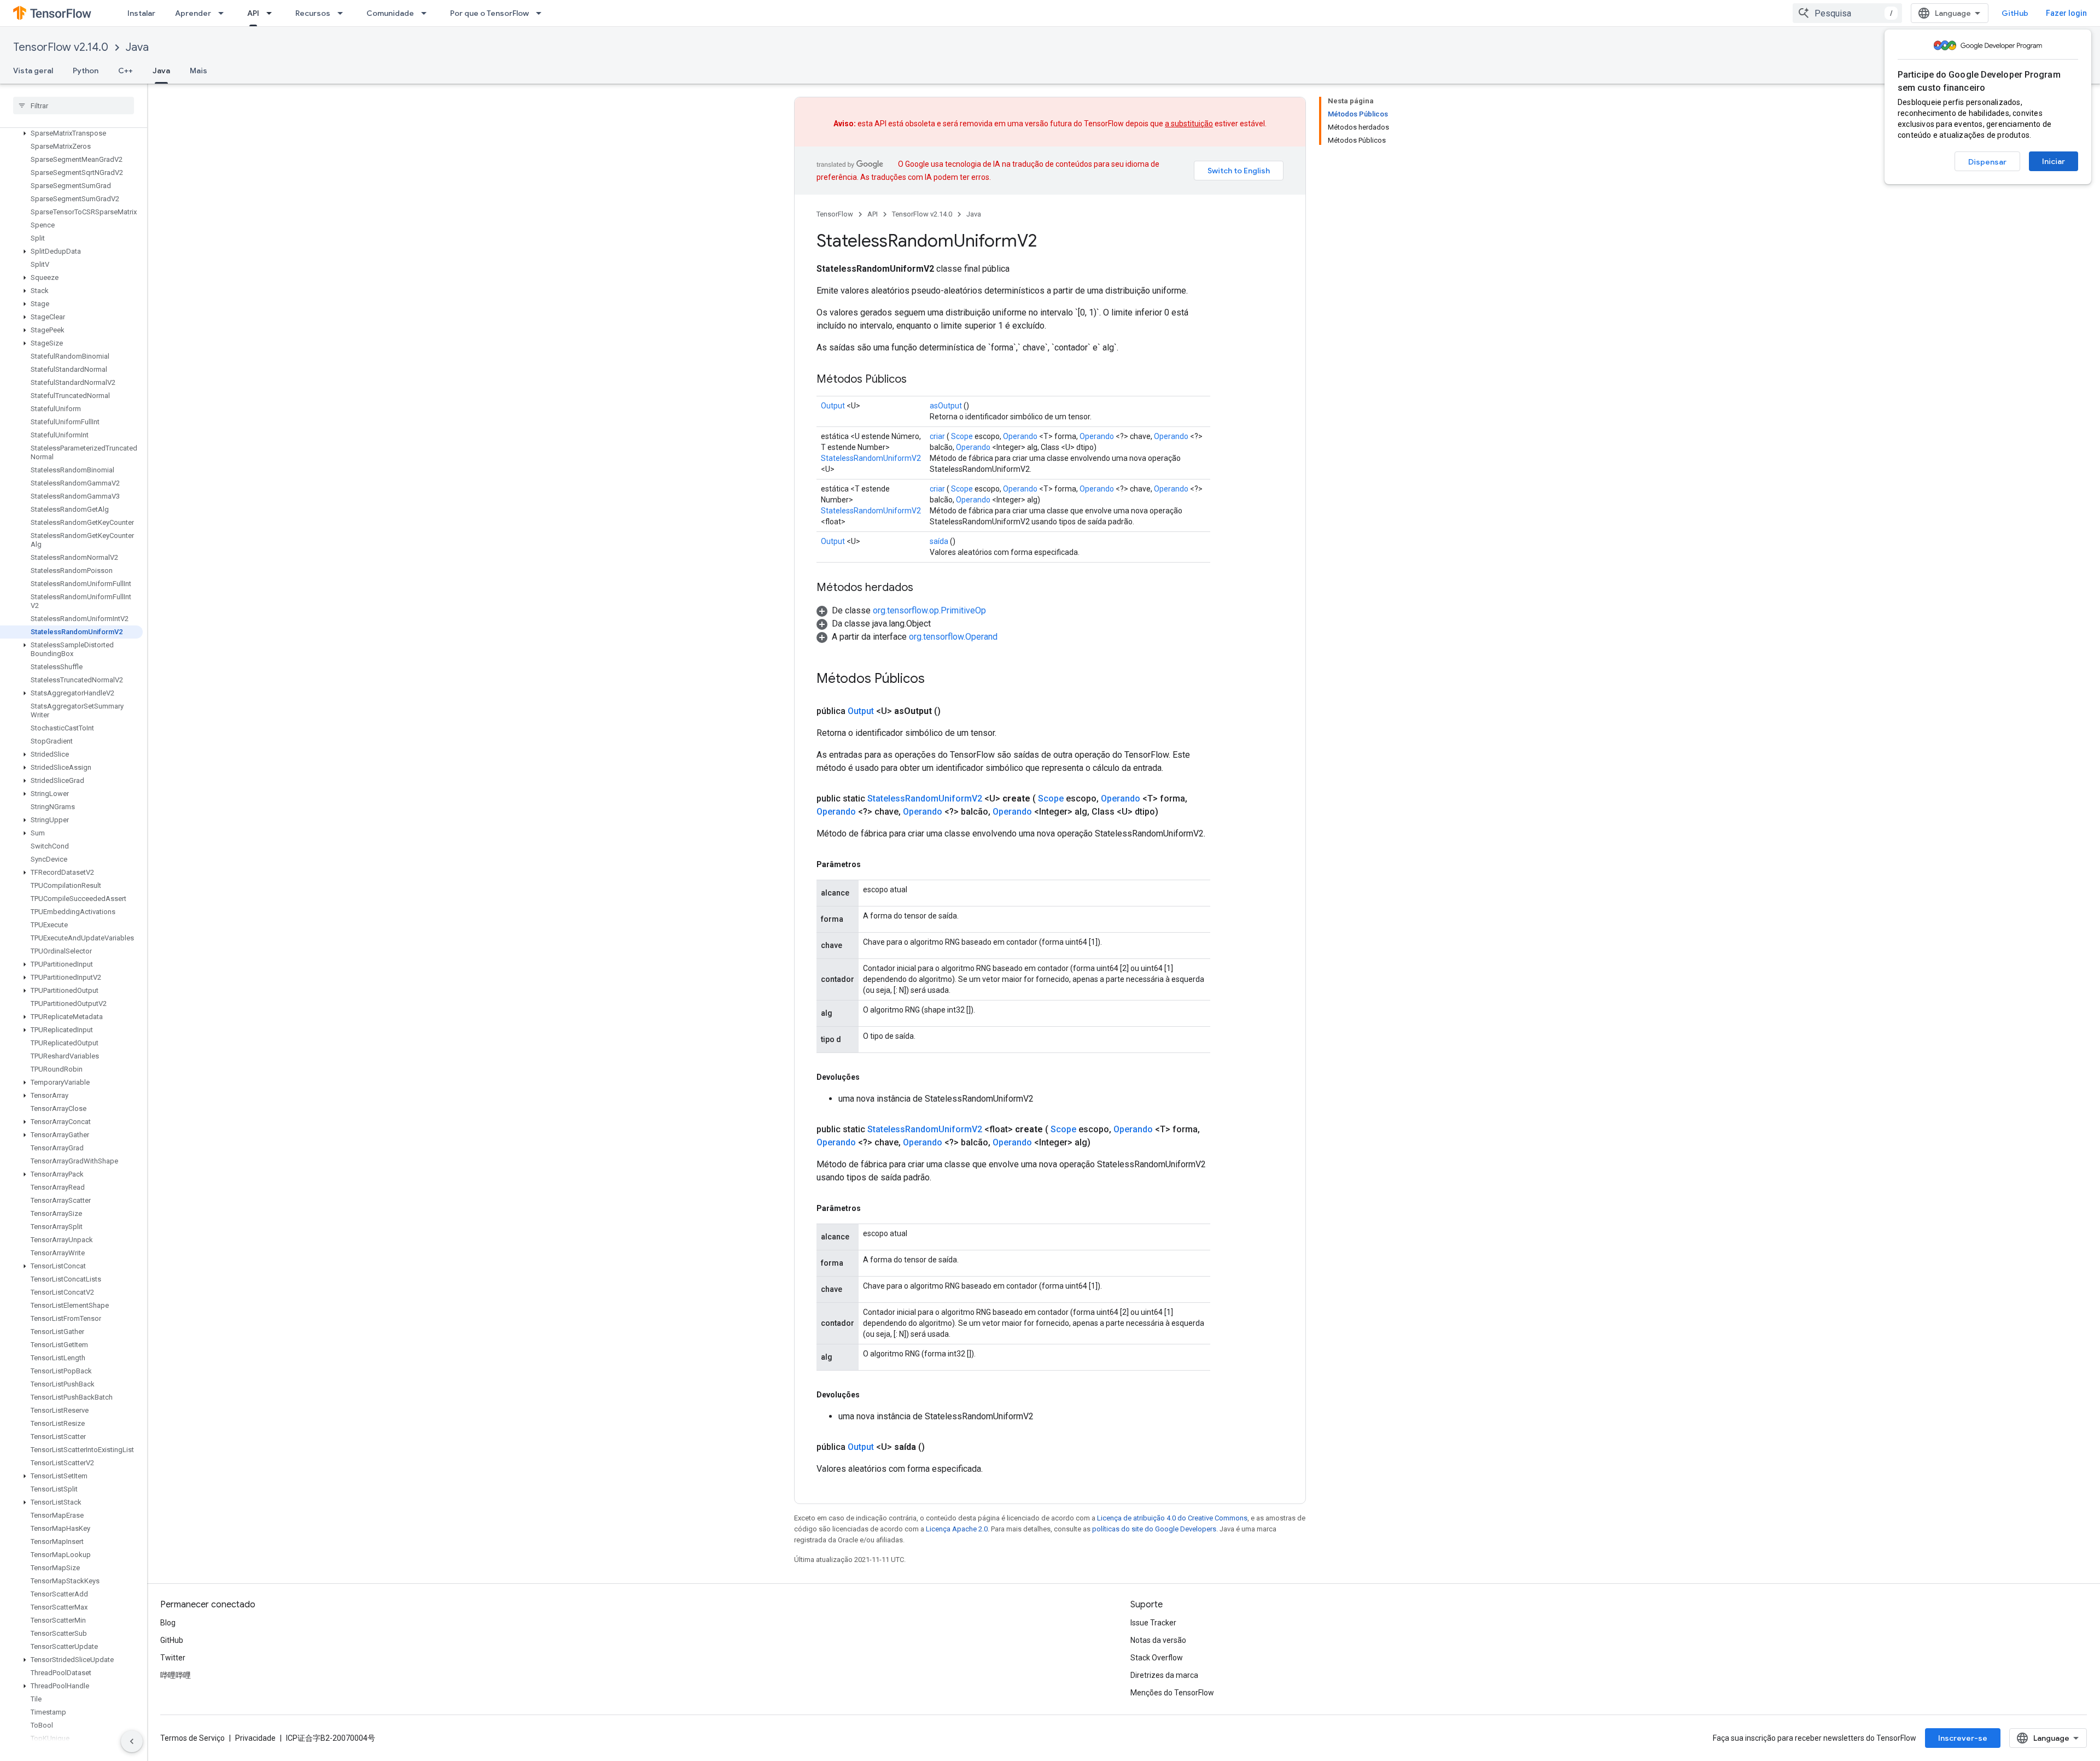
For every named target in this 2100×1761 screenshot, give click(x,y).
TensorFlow (835, 214)
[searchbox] (74, 106)
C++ (126, 71)
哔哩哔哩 (176, 1675)
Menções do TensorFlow (1172, 1693)
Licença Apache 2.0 (957, 1529)
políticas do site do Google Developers (1154, 1529)
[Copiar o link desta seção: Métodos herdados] (924, 588)
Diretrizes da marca (1164, 1675)
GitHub (2015, 13)
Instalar (141, 13)
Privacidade (255, 1738)
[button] (71, 133)
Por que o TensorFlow (489, 13)
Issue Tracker (1153, 1623)
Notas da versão (1158, 1640)
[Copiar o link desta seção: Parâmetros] (872, 864)
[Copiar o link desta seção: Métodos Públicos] (918, 380)
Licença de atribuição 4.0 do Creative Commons (1172, 1518)
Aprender (193, 13)
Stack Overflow (1157, 1658)
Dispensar (1987, 162)
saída (939, 541)
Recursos (313, 13)
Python (86, 71)
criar (937, 436)
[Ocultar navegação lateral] (132, 1741)
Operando (1020, 436)
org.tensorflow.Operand (953, 637)
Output (833, 406)
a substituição (1189, 124)
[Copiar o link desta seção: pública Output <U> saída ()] (938, 1447)
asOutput (946, 406)
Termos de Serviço (192, 1738)
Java (137, 47)
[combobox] (1847, 13)
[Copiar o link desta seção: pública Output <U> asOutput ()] (954, 711)
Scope (962, 436)
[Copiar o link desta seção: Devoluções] (871, 1077)
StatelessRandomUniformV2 (871, 458)
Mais (199, 71)
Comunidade (390, 13)
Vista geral (33, 71)
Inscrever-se (1963, 1738)
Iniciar (2054, 161)
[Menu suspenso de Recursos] (343, 13)
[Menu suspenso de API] (272, 13)
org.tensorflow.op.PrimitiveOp (929, 610)
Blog (168, 1623)
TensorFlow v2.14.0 (61, 47)
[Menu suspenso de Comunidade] (427, 13)
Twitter (173, 1658)
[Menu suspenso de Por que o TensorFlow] (542, 13)
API (253, 13)
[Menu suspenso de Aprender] (224, 13)
